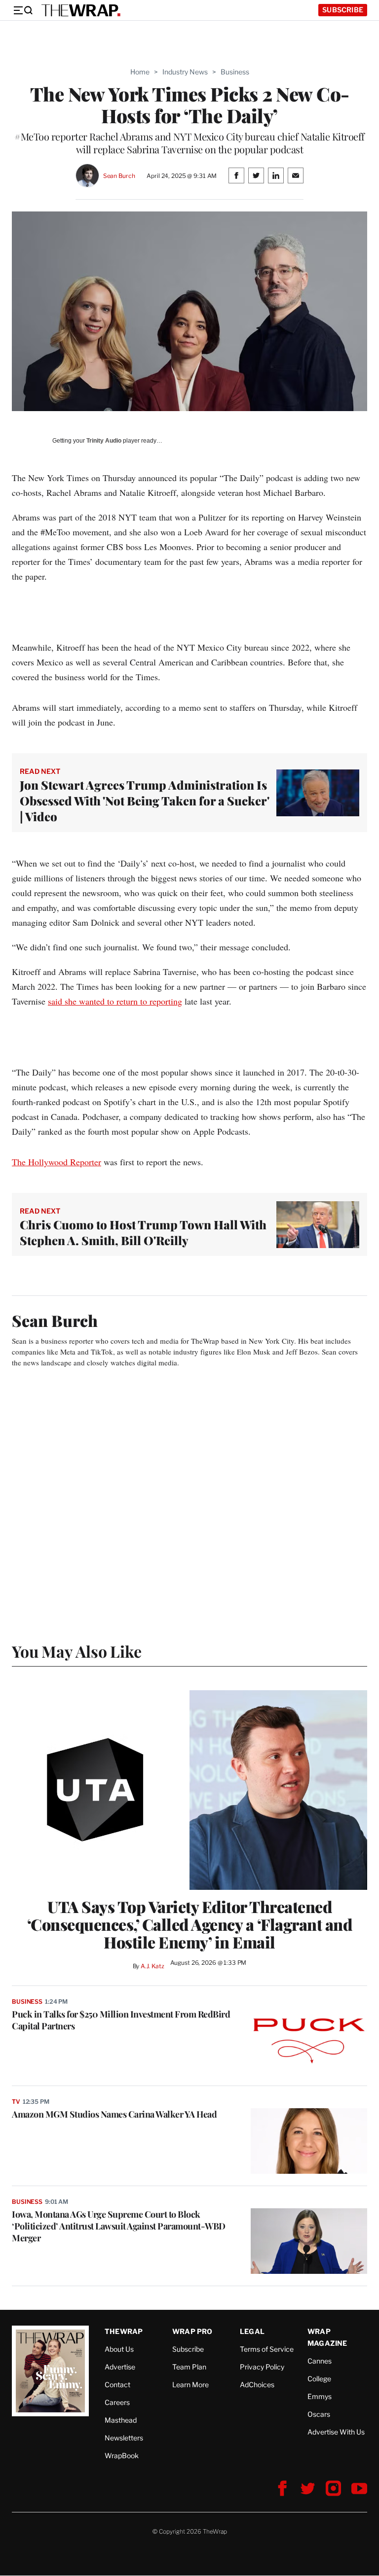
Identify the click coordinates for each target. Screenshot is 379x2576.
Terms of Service (267, 2349)
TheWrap (124, 2331)
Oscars (319, 2414)
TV (16, 2102)
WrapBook (122, 2455)
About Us (119, 2349)
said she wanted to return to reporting (115, 1001)
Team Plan (189, 2367)
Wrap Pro (192, 2331)
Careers (117, 2402)
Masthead (121, 2420)
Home (140, 72)
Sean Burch (119, 176)
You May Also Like (77, 1651)
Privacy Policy (262, 2367)
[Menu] (23, 10)
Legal (252, 2331)
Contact (117, 2385)
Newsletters (124, 2438)
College (319, 2379)
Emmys (320, 2396)
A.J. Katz (152, 1966)
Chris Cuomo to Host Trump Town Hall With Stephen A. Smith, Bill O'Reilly (143, 1232)
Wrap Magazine (327, 2337)
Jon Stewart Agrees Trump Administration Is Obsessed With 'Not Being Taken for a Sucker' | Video (145, 801)
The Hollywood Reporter (57, 1162)
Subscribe (343, 10)
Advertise (120, 2367)
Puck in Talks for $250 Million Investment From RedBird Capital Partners (121, 2020)
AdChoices (257, 2385)
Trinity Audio (104, 441)
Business (235, 72)
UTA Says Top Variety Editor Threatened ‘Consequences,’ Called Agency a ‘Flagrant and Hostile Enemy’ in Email (190, 1924)
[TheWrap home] (81, 10)
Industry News (185, 72)
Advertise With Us (336, 2432)
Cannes (320, 2361)
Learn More (190, 2385)
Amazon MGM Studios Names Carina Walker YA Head (114, 2114)
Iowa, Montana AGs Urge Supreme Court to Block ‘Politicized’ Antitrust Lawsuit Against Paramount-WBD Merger (119, 2226)
